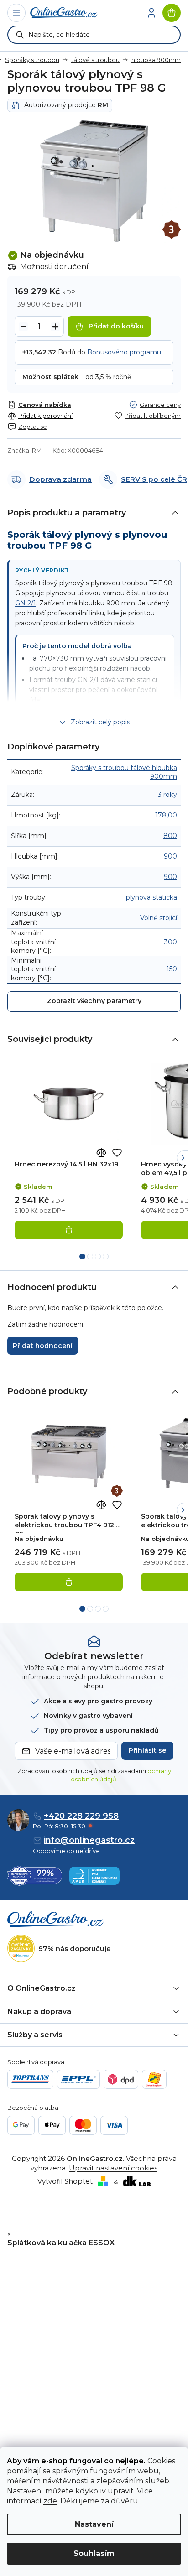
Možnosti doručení (54, 267)
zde (50, 2501)
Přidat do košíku (116, 326)
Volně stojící (159, 918)
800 (170, 836)
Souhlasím (94, 2553)
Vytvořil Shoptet (65, 2181)
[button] (182, 1158)
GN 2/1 (26, 603)
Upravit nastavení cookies (113, 2168)
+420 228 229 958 (81, 1816)
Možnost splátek (50, 377)
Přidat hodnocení (43, 1346)
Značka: (24, 450)
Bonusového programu (124, 352)
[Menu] (16, 13)
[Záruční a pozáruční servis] (172, 229)
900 (170, 856)
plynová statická (151, 897)
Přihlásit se (147, 1750)
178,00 (166, 815)
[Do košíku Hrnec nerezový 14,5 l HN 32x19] (69, 1230)
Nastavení (94, 2524)
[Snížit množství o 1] (23, 327)
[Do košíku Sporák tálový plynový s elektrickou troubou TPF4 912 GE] (69, 1582)
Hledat (20, 35)
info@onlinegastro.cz (89, 1840)
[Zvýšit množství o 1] (55, 327)
